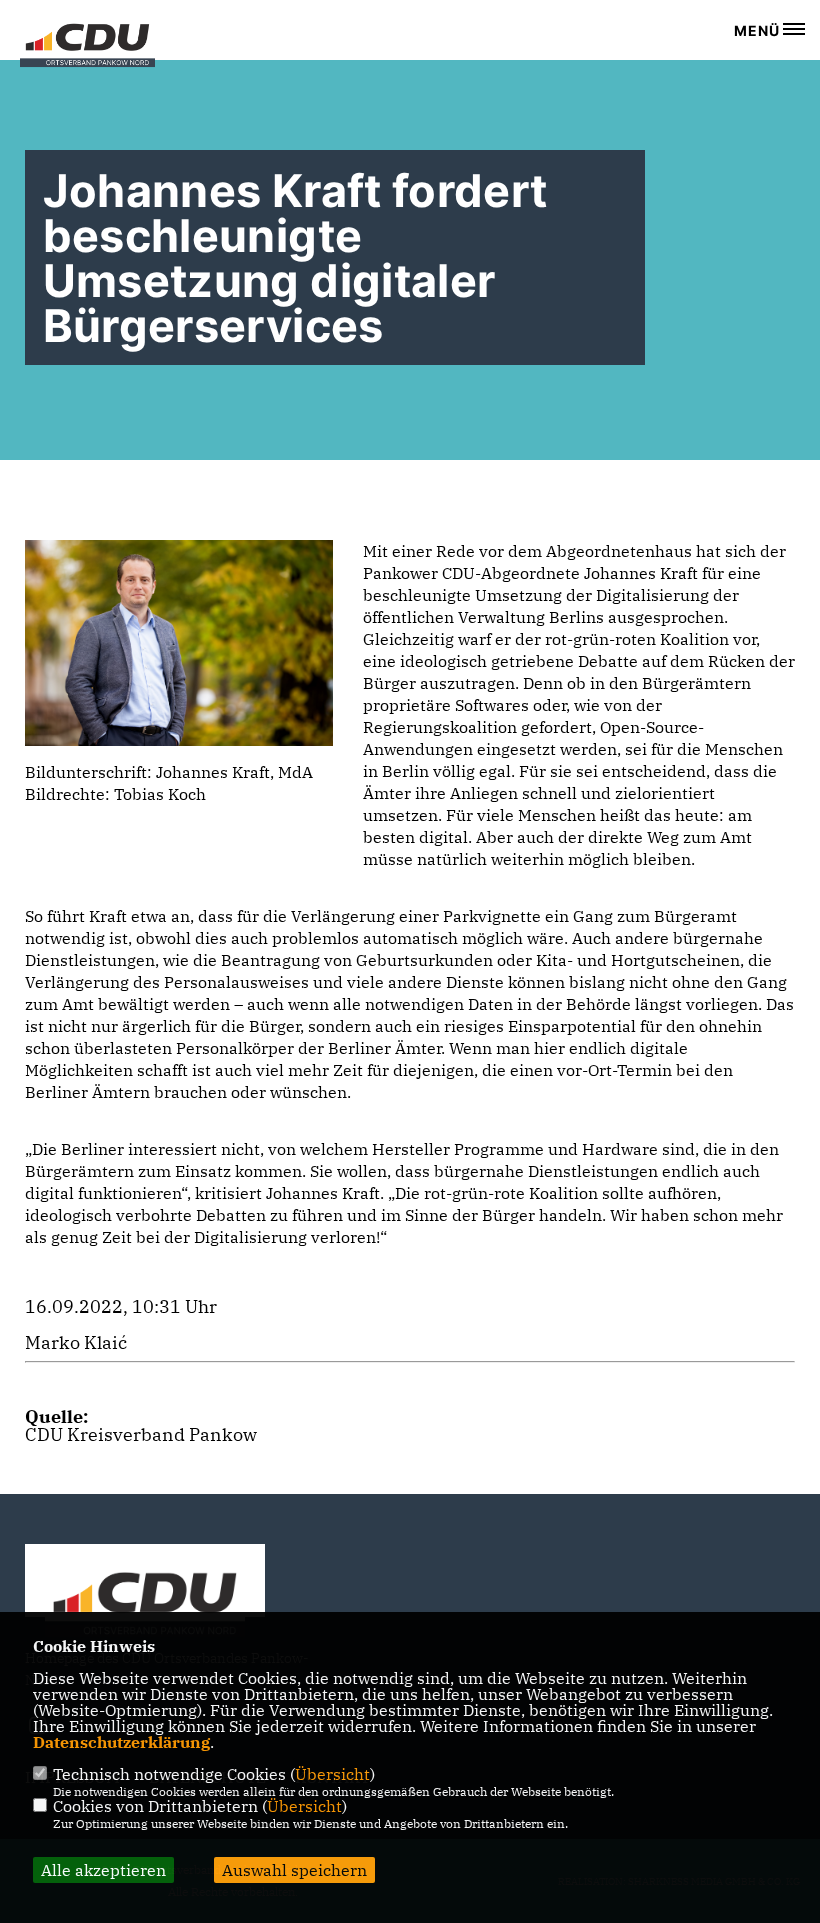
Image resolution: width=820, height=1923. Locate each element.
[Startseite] (145, 1606)
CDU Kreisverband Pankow (141, 1434)
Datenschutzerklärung (121, 1742)
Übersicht (332, 1774)
